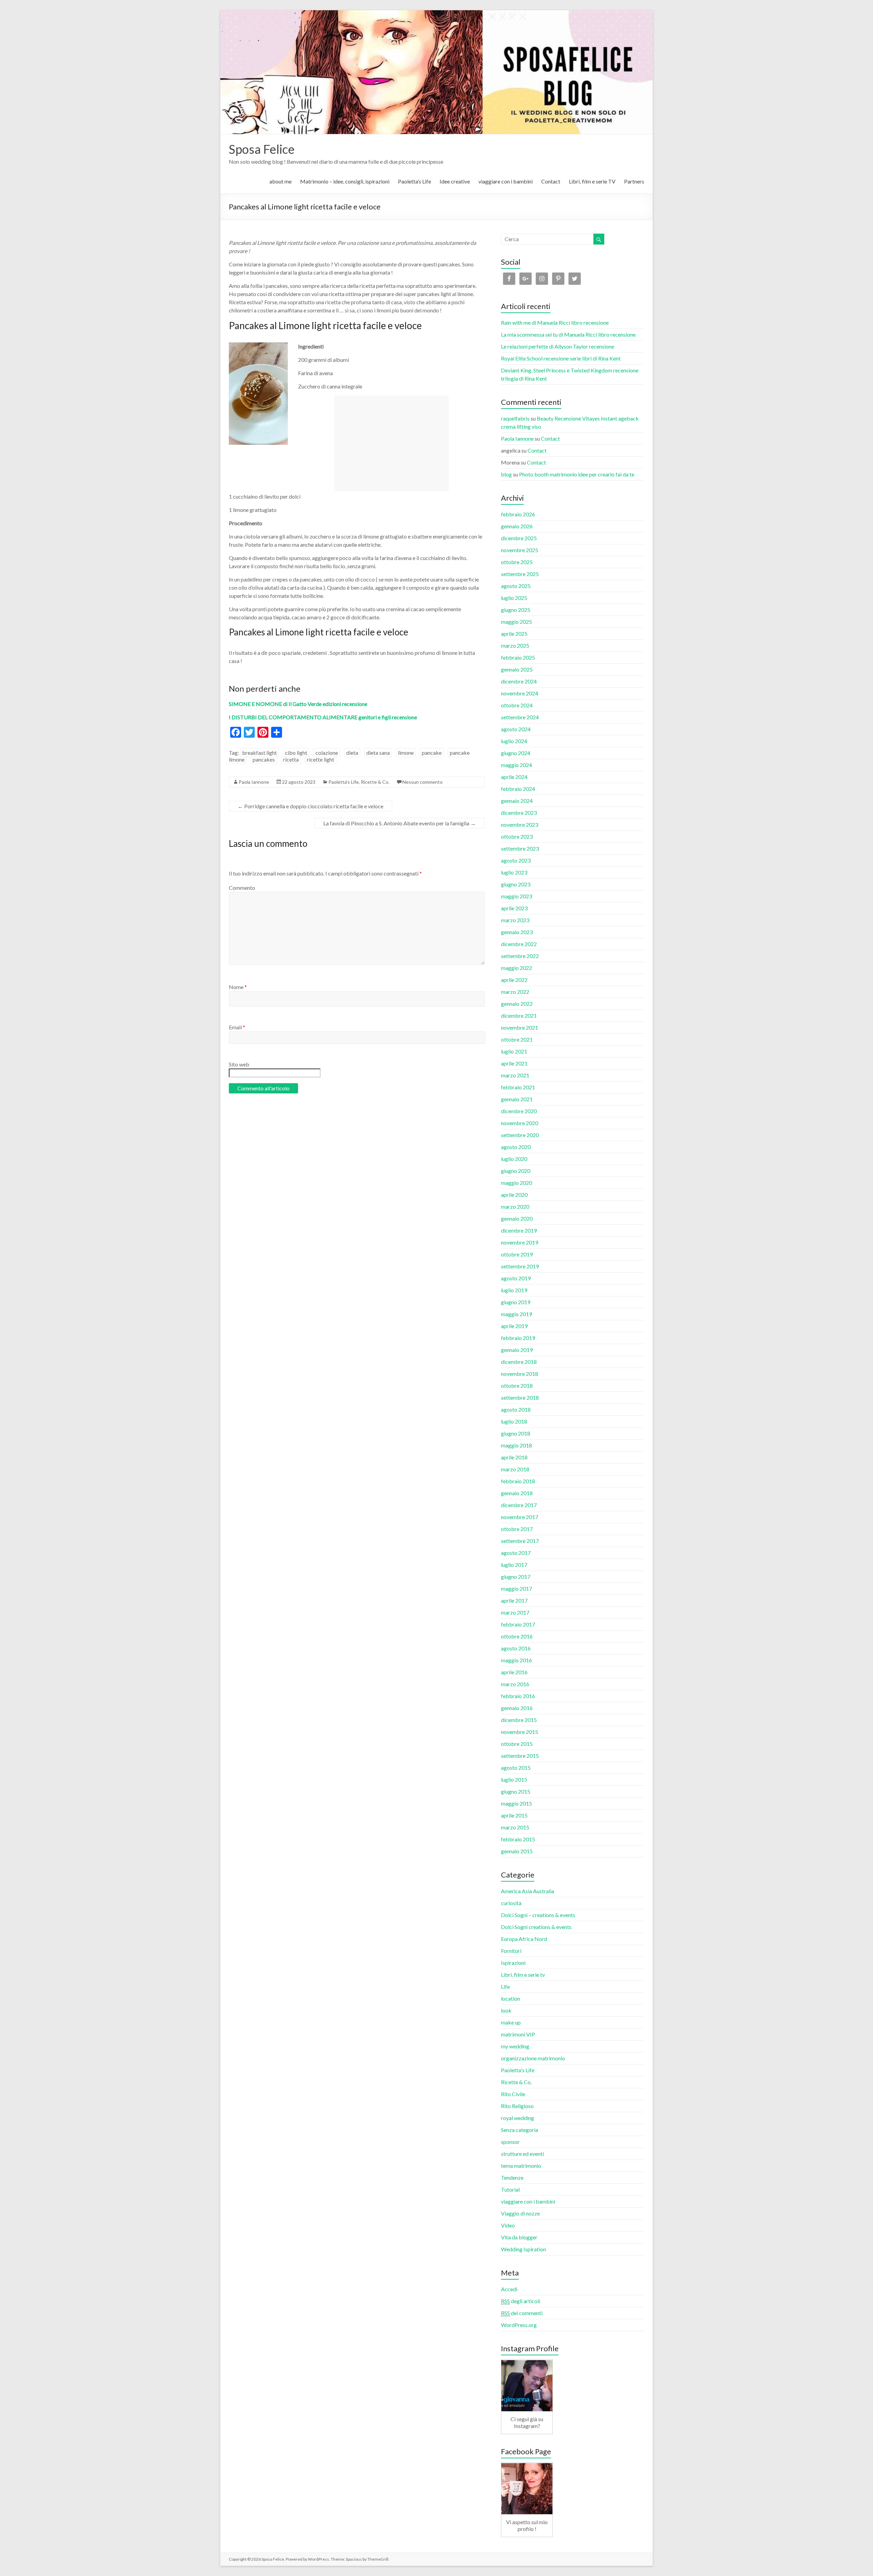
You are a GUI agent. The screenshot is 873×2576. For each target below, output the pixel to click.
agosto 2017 (516, 1553)
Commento (242, 888)
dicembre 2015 (519, 1720)
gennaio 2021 (517, 1099)
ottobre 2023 (517, 836)
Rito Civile (513, 2094)
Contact (551, 181)
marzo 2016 (515, 1684)
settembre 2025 (520, 574)
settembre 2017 (520, 1541)
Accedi (509, 2289)
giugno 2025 (516, 610)
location (511, 1998)
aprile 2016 (514, 1672)
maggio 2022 (516, 968)
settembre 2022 (520, 956)
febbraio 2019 (518, 1338)
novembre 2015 (520, 1732)
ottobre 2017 (517, 1529)
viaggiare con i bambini (506, 181)
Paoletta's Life (344, 782)
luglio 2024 (514, 741)
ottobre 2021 (517, 1039)
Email (237, 1027)
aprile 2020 (514, 1195)
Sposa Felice (262, 149)
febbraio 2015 (518, 1839)
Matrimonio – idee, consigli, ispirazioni (345, 181)
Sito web (239, 1064)
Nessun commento (423, 782)
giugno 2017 (516, 1577)
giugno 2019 (516, 1302)
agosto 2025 (516, 586)
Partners (634, 181)
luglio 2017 (514, 1565)
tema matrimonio (521, 2166)
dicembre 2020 (519, 1111)
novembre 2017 (520, 1517)
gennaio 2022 (517, 1004)
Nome (238, 987)
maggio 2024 (516, 765)
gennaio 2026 (517, 526)
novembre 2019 (520, 1242)
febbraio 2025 (518, 657)
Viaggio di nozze (520, 2213)
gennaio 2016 (517, 1708)
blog (506, 474)
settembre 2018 (520, 1397)
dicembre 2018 (519, 1362)
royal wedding (517, 2118)
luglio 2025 (514, 598)
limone (406, 753)
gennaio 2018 (517, 1493)
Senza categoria (520, 2130)
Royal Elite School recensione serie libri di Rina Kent (561, 358)
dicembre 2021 (519, 1015)
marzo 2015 (515, 1827)
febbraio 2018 (518, 1481)
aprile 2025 (514, 634)
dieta (352, 753)
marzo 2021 (515, 1075)
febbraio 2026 (518, 514)
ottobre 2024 (517, 705)
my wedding (515, 2046)
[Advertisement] (391, 443)
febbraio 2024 (518, 789)
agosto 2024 (516, 729)
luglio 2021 (514, 1051)
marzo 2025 (515, 645)
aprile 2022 (514, 980)
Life (505, 1986)
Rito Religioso (517, 2106)
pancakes (264, 759)
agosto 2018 (516, 1409)
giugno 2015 (516, 1791)
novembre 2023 (520, 825)
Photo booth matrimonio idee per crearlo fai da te (577, 474)
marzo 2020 (515, 1206)
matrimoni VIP (518, 2034)
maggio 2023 (516, 896)
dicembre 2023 (519, 813)
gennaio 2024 (517, 801)
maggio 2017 (516, 1588)
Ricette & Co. (375, 782)
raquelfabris (515, 418)
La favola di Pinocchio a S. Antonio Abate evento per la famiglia (399, 823)
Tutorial (510, 2189)
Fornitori (511, 1951)
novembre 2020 (520, 1123)
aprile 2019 (514, 1326)
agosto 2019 (516, 1278)
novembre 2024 (520, 693)
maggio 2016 (516, 1660)
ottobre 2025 (517, 562)
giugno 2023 (516, 884)
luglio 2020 (514, 1159)
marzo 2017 (515, 1612)
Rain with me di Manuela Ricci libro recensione (555, 322)
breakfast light (260, 753)
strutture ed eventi (522, 2154)
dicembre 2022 (519, 944)
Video (508, 2225)
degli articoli (521, 2301)
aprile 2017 (514, 1600)
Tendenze (512, 2177)
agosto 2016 (516, 1648)
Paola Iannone (254, 782)
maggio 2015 (516, 1803)
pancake (432, 753)
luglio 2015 (514, 1779)
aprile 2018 (514, 1457)
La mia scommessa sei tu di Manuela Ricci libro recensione (568, 334)
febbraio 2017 (518, 1624)
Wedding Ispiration (523, 2249)
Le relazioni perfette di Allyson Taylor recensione (558, 346)
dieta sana (378, 753)
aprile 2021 (514, 1063)
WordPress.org (519, 2325)
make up (511, 2022)
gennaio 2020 (517, 1218)
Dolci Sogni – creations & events (538, 1915)
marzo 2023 (515, 920)
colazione (327, 753)
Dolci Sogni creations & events (536, 1927)
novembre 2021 (520, 1027)
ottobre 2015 (517, 1744)
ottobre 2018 (517, 1386)
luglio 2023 (514, 872)
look (506, 2010)
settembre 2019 (520, 1266)
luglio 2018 (514, 1421)
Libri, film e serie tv (523, 1975)
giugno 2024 (516, 753)
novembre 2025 (520, 550)
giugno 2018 (516, 1433)
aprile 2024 (514, 777)
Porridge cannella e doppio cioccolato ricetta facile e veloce (310, 806)
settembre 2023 (520, 848)
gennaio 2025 (517, 669)
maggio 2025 (516, 622)
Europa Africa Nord (524, 1939)
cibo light (296, 753)
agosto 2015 (516, 1768)
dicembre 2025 (519, 538)
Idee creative (455, 181)
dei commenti (522, 2313)
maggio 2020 (516, 1183)
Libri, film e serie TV (592, 181)
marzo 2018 (515, 1469)
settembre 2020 (520, 1135)
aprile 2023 (514, 908)
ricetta (291, 759)
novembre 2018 (520, 1374)
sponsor (510, 2142)
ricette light (321, 759)
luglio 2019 (514, 1290)
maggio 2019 (516, 1314)
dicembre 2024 (519, 681)
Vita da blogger (519, 2237)
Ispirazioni (513, 1963)
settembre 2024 (520, 717)
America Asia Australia (528, 1891)
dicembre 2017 (519, 1505)
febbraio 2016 (518, 1696)
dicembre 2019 (519, 1230)
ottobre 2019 (517, 1254)
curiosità (511, 1903)
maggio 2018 (516, 1445)
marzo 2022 (515, 992)
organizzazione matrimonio (533, 2058)
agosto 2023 (516, 860)
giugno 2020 (516, 1171)
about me (280, 181)
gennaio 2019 (517, 1350)
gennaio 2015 (517, 1851)
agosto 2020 (516, 1147)
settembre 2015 (520, 1756)
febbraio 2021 (518, 1087)
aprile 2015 (514, 1815)
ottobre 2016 (517, 1636)
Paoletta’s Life (415, 181)
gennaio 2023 (517, 932)
